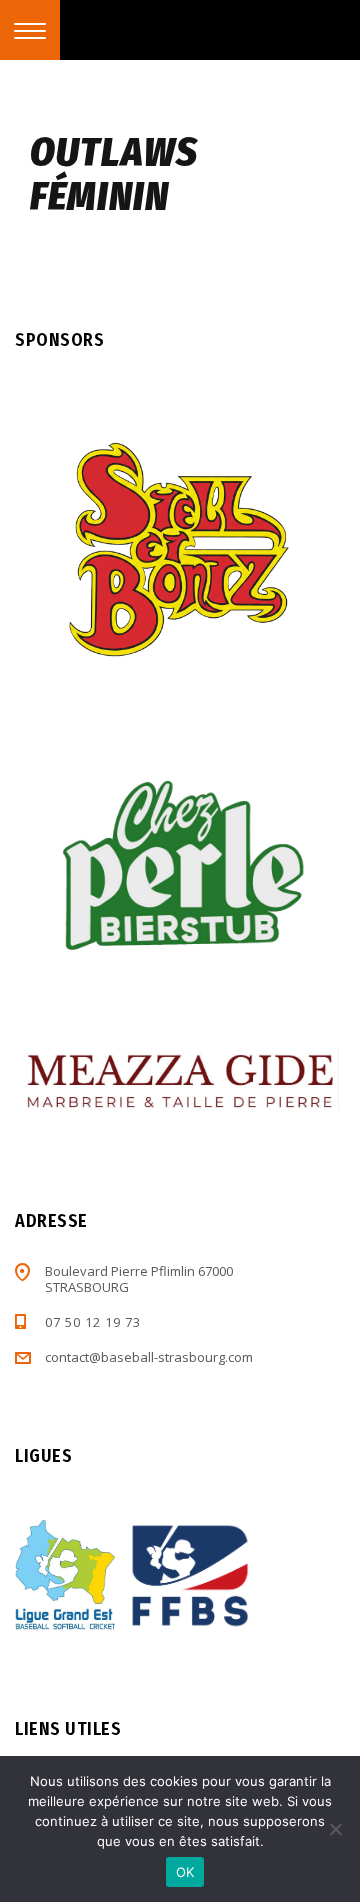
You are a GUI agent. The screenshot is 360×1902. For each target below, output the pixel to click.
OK (185, 1872)
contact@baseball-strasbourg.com (149, 1357)
